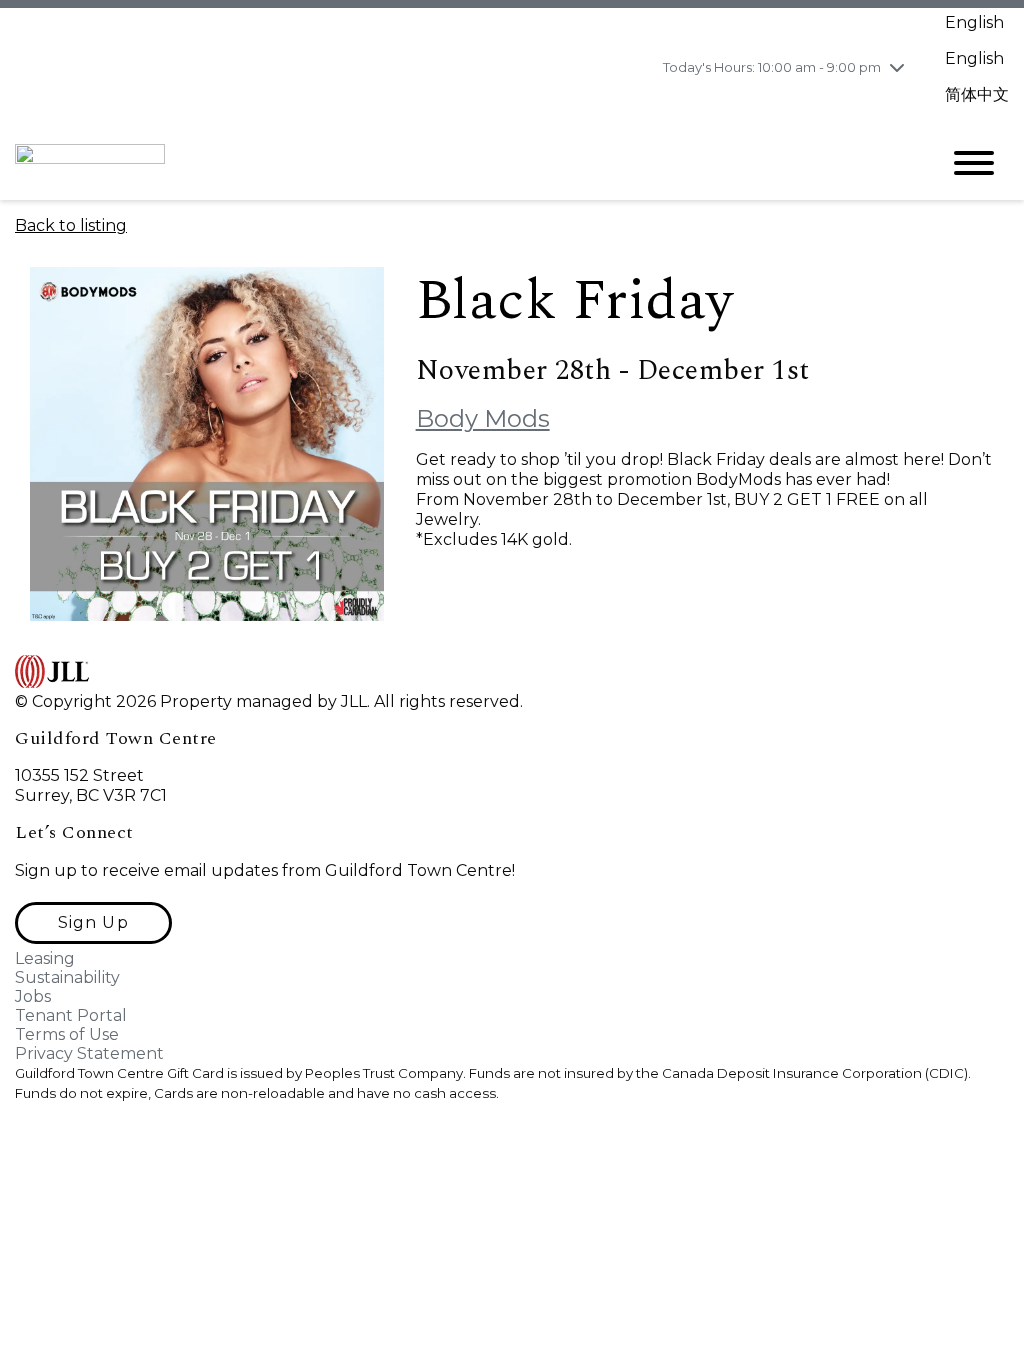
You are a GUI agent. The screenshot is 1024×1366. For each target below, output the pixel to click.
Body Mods (483, 418)
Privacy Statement (89, 1053)
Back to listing (71, 225)
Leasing (45, 958)
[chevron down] (897, 67)
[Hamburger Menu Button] (974, 163)
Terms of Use (67, 1034)
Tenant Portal (71, 1015)
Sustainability (67, 977)
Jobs (33, 996)
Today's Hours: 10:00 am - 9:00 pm (772, 67)
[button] (93, 923)
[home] (462, 163)
